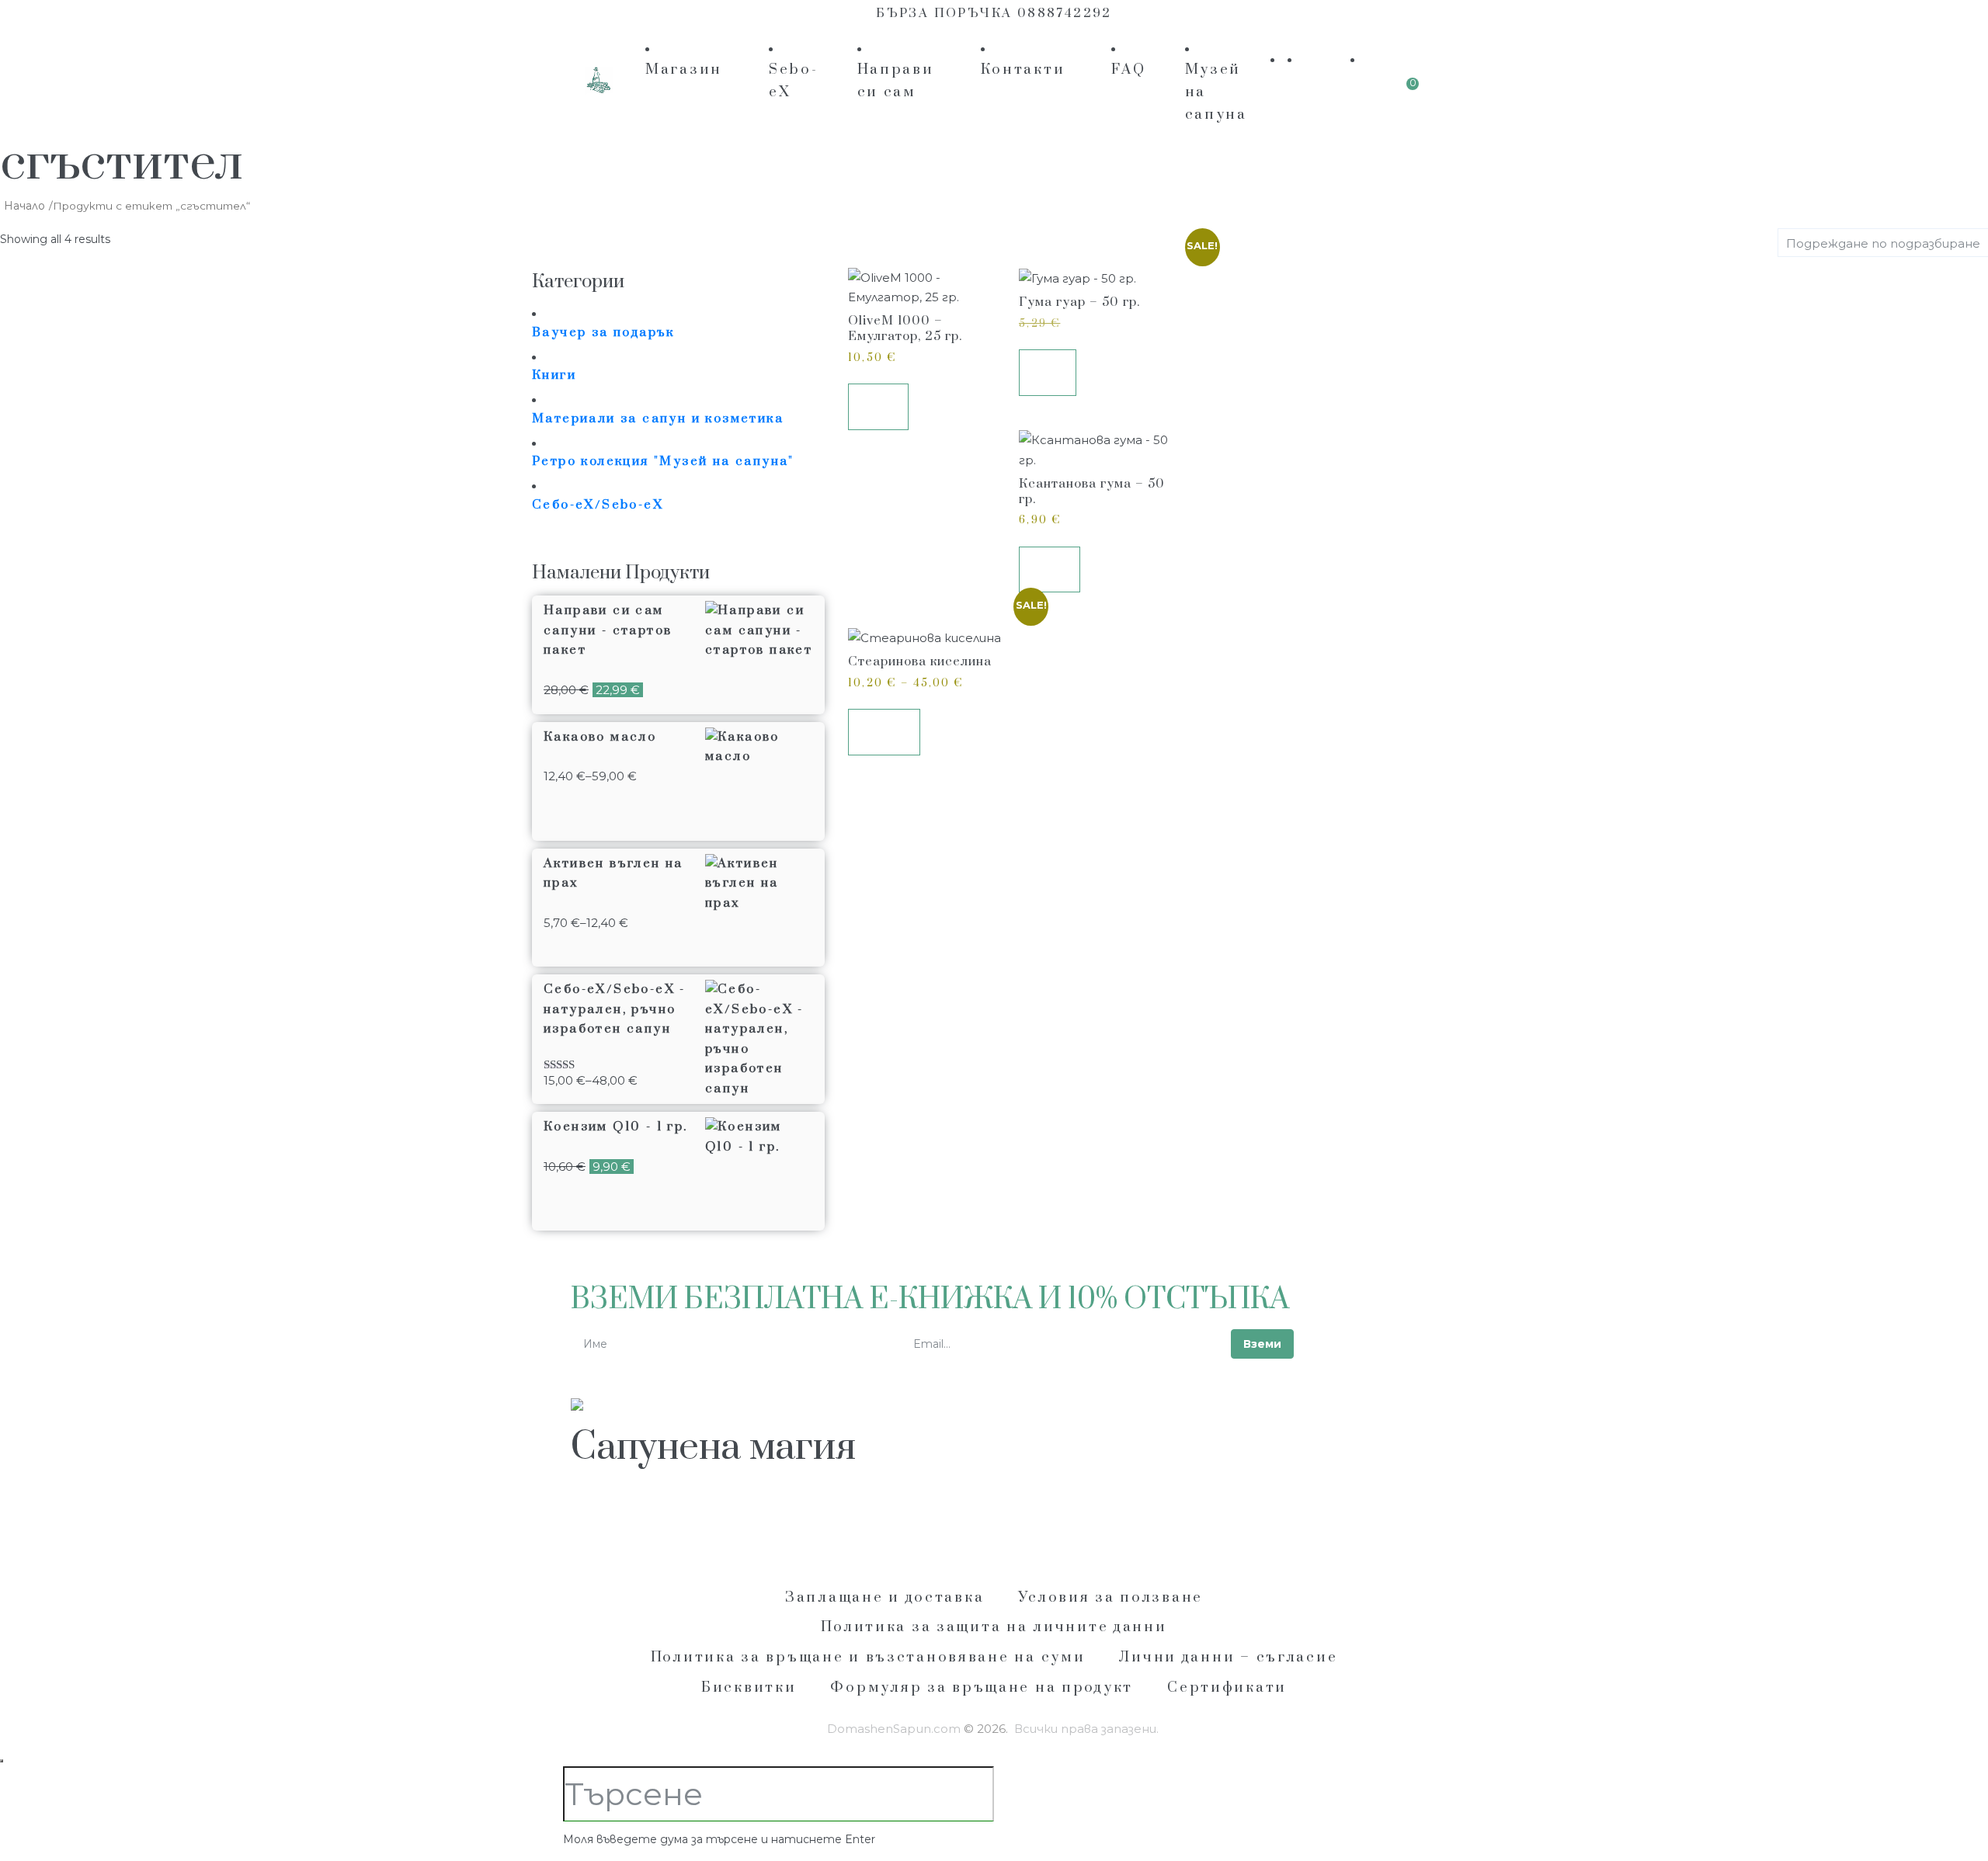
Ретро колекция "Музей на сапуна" (663, 461)
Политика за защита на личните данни (994, 1627)
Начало (24, 206)
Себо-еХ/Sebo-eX (598, 505)
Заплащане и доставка (885, 1597)
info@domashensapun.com (831, 1519)
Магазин (684, 69)
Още (1048, 372)
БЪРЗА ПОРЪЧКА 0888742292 (994, 13)
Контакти (1023, 69)
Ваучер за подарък (603, 332)
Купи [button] (879, 406)
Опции (884, 731)
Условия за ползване (1110, 1597)
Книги (554, 375)
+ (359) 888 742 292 (649, 1519)
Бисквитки (749, 1687)
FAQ (1128, 69)
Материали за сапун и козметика (658, 418)
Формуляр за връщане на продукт (982, 1687)
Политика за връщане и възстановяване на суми (868, 1657)
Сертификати (1227, 1687)
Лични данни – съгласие (1228, 1657)
